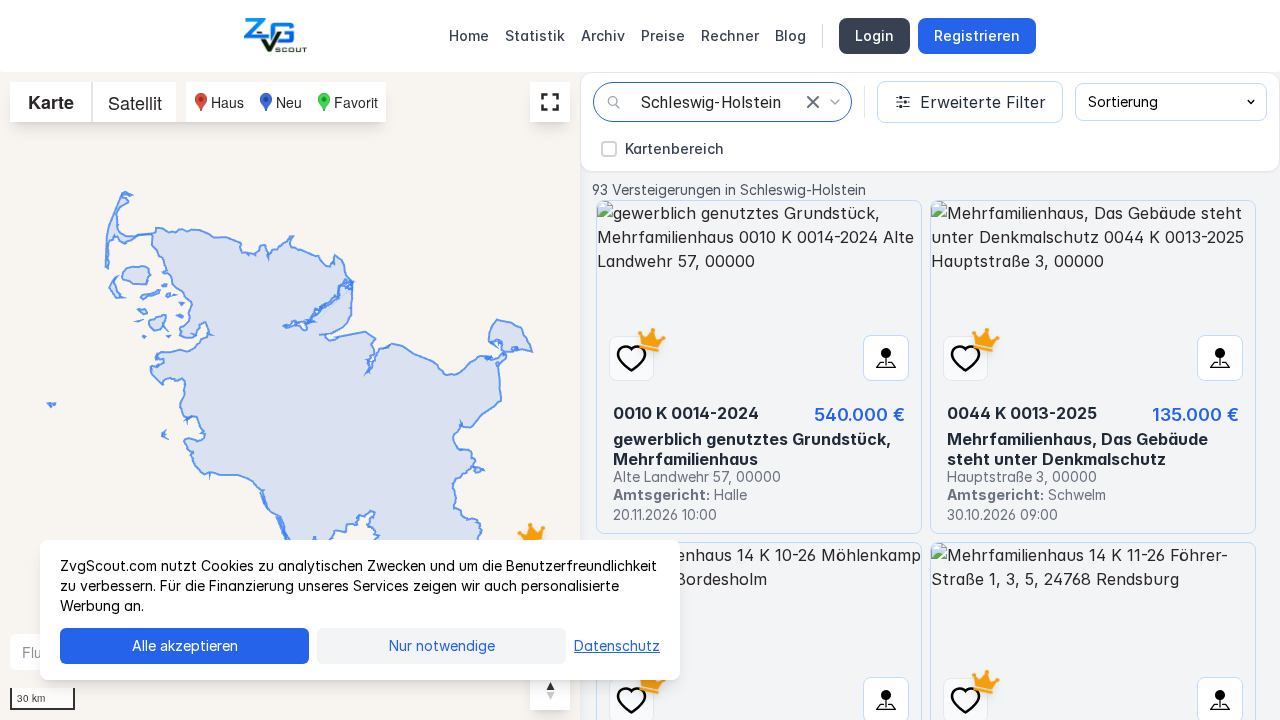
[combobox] (722, 102)
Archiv (603, 35)
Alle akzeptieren (185, 645)
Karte (51, 102)
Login (874, 35)
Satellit (135, 102)
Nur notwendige (442, 645)
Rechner (730, 35)
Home (469, 35)
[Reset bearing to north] (550, 690)
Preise (663, 35)
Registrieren (977, 35)
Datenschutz (617, 645)
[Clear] (813, 102)
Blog (790, 35)
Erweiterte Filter (983, 102)
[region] (290, 396)
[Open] (835, 102)
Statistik (535, 35)
